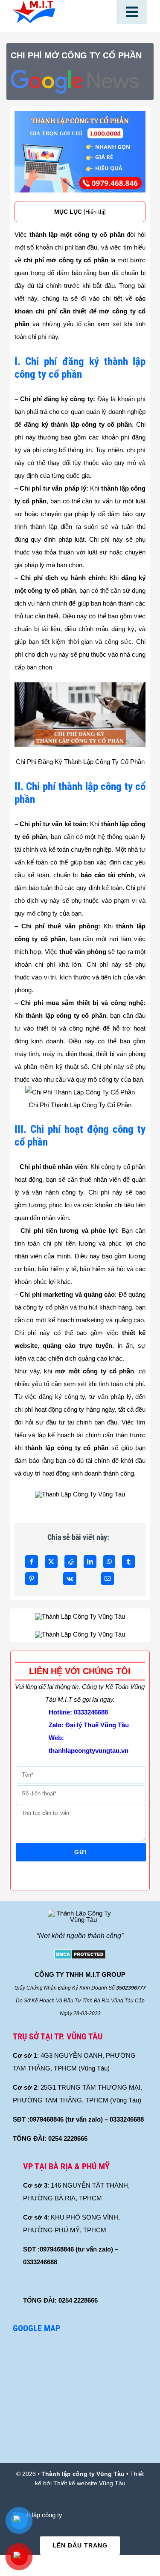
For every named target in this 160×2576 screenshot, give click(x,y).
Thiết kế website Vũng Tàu (89, 2483)
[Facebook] (32, 1562)
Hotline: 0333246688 (78, 1712)
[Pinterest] (32, 1579)
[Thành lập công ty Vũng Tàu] (34, 4)
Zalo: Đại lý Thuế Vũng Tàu (89, 1725)
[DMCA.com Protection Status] (80, 1956)
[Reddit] (71, 1562)
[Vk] (70, 1579)
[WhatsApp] (109, 1562)
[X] (51, 1562)
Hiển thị (95, 212)
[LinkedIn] (90, 1562)
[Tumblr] (128, 1562)
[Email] (108, 1579)
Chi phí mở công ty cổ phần (76, 55)
